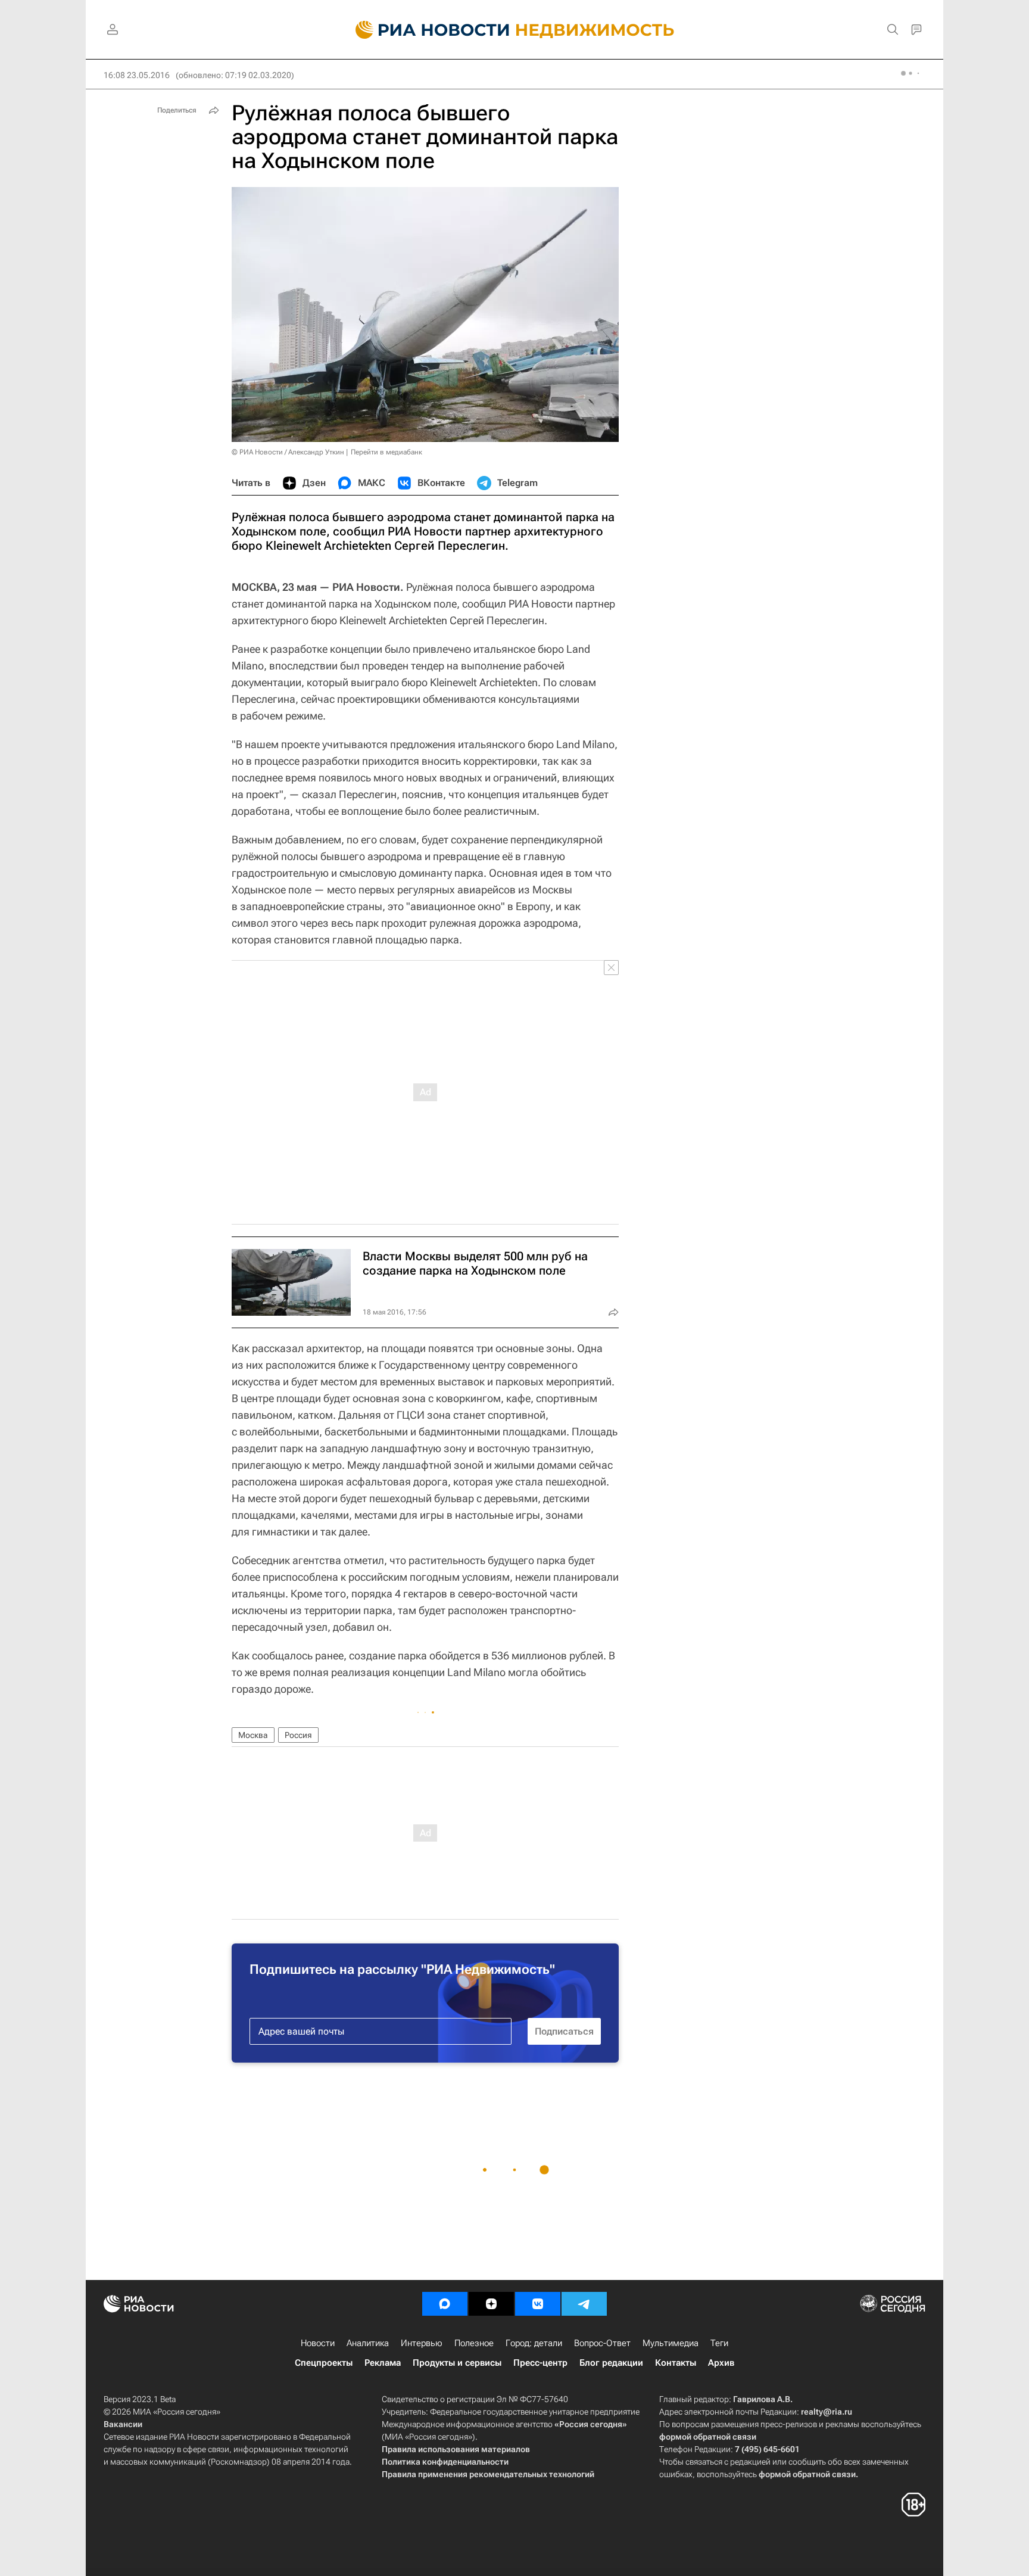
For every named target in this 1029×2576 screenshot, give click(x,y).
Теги (719, 2343)
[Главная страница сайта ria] (425, 30)
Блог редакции (611, 2363)
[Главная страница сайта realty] (515, 30)
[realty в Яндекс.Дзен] (491, 2304)
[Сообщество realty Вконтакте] (538, 2304)
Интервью (422, 2343)
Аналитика (368, 2343)
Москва (253, 1735)
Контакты (676, 2363)
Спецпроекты (324, 2363)
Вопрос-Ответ (602, 2343)
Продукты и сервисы (457, 2363)
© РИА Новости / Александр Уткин (288, 452)
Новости (318, 2343)
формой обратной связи (708, 2437)
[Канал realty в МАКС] (445, 2304)
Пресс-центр (540, 2363)
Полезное (474, 2343)
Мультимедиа (671, 2343)
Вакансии (123, 2424)
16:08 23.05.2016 (137, 75)
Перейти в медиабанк (386, 452)
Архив (721, 2363)
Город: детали (534, 2343)
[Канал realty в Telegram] (584, 2304)
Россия (298, 1735)
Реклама (383, 2363)
